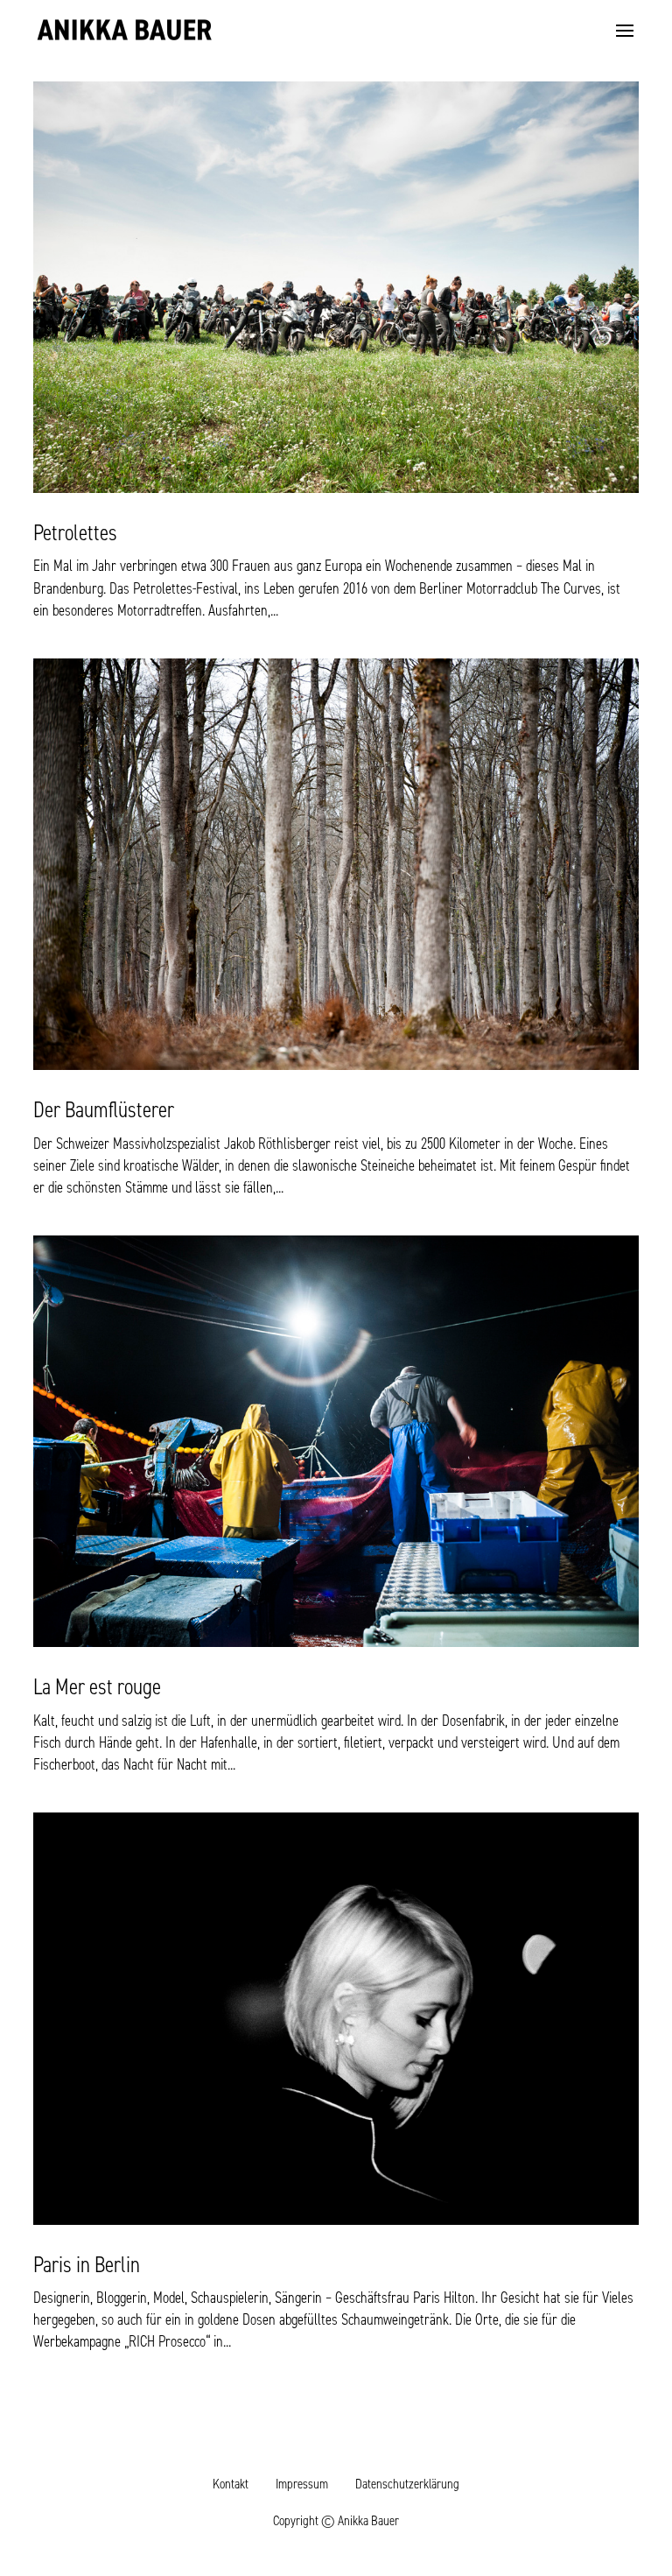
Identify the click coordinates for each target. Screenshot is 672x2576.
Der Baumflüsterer (104, 1109)
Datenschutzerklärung (407, 2484)
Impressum (302, 2484)
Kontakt (231, 2484)
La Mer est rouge (97, 1686)
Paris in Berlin (87, 2264)
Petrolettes (75, 532)
